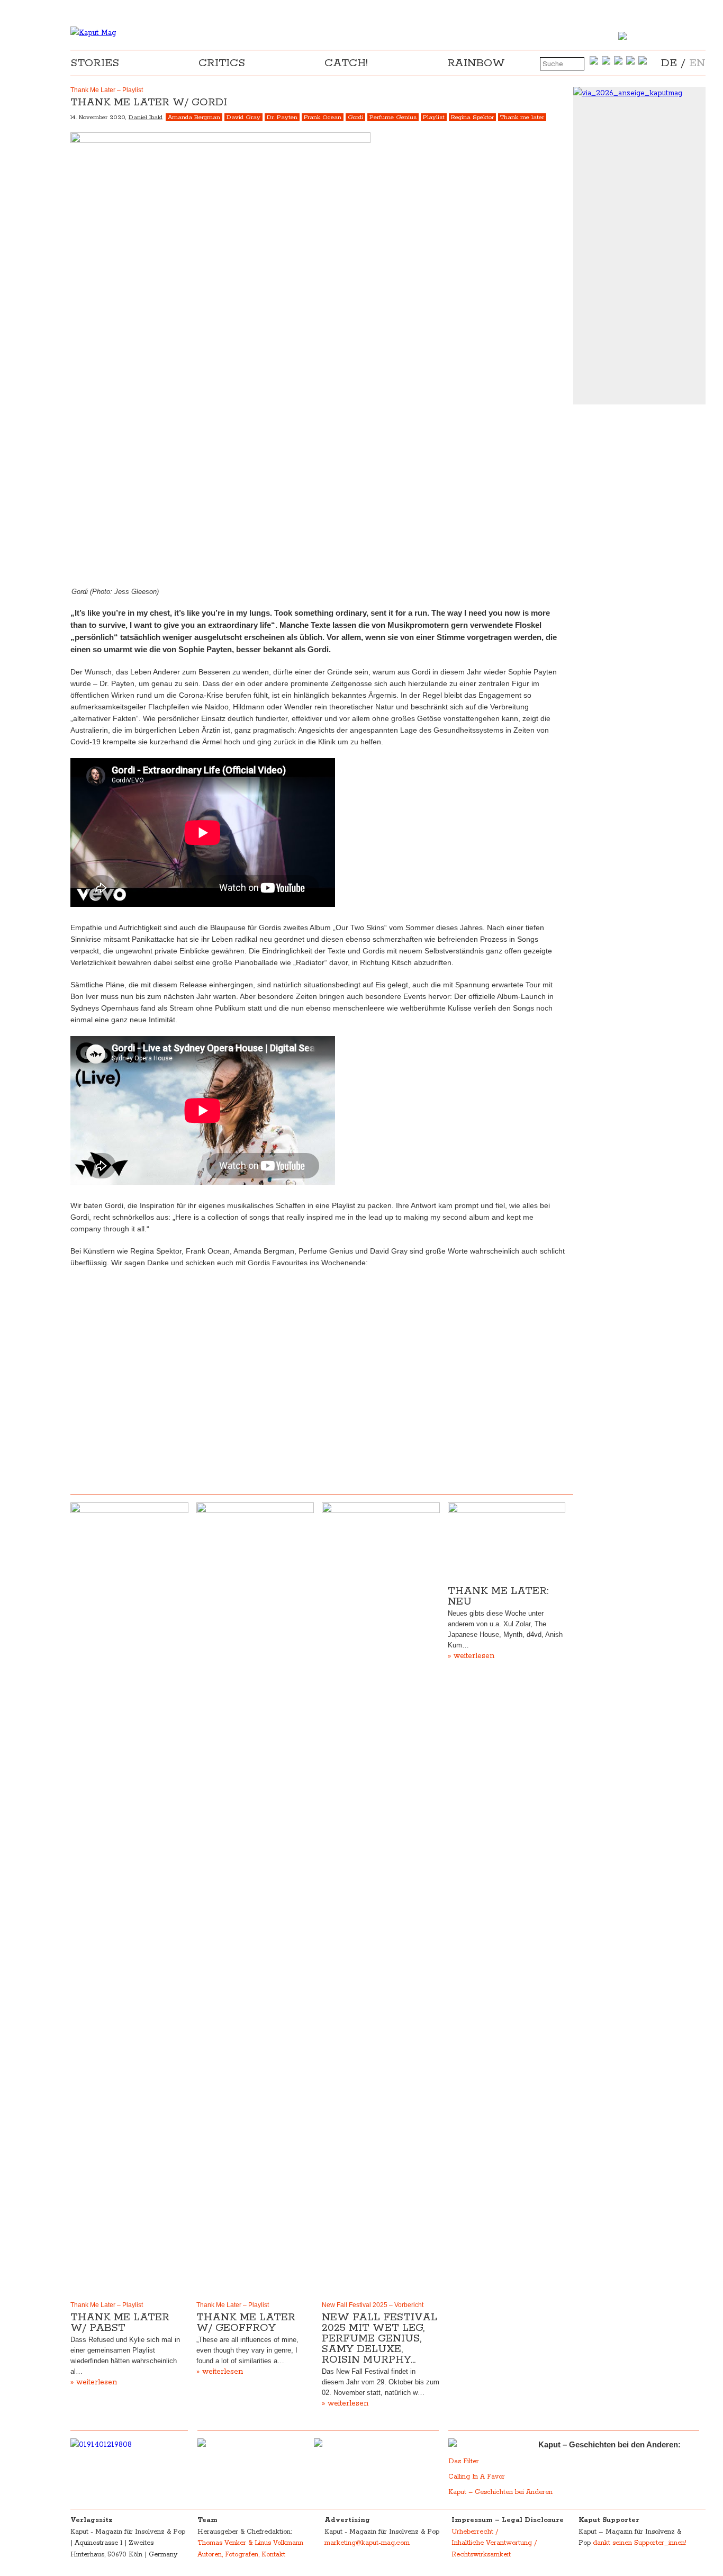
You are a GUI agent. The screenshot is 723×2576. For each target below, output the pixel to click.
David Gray (243, 117)
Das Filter (465, 2461)
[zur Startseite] (93, 33)
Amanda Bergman (194, 117)
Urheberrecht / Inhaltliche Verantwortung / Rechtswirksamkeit (494, 2543)
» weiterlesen (94, 2382)
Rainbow (476, 63)
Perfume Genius (393, 117)
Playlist (434, 117)
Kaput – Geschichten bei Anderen (500, 2492)
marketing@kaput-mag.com (367, 2543)
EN (697, 63)
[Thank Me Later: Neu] (507, 1542)
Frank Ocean (323, 117)
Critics (222, 63)
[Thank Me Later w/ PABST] (129, 1899)
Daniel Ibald (146, 117)
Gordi (355, 117)
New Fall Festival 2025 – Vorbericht (373, 2305)
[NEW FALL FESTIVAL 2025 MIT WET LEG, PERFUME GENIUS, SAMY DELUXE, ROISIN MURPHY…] (381, 1899)
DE (669, 63)
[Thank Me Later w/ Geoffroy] (255, 1899)
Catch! (346, 63)
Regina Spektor (472, 117)
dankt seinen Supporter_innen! (640, 2543)
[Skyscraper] (639, 93)
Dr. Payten (282, 117)
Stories (95, 63)
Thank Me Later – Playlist (107, 2305)
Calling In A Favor (477, 2477)
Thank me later (522, 117)
